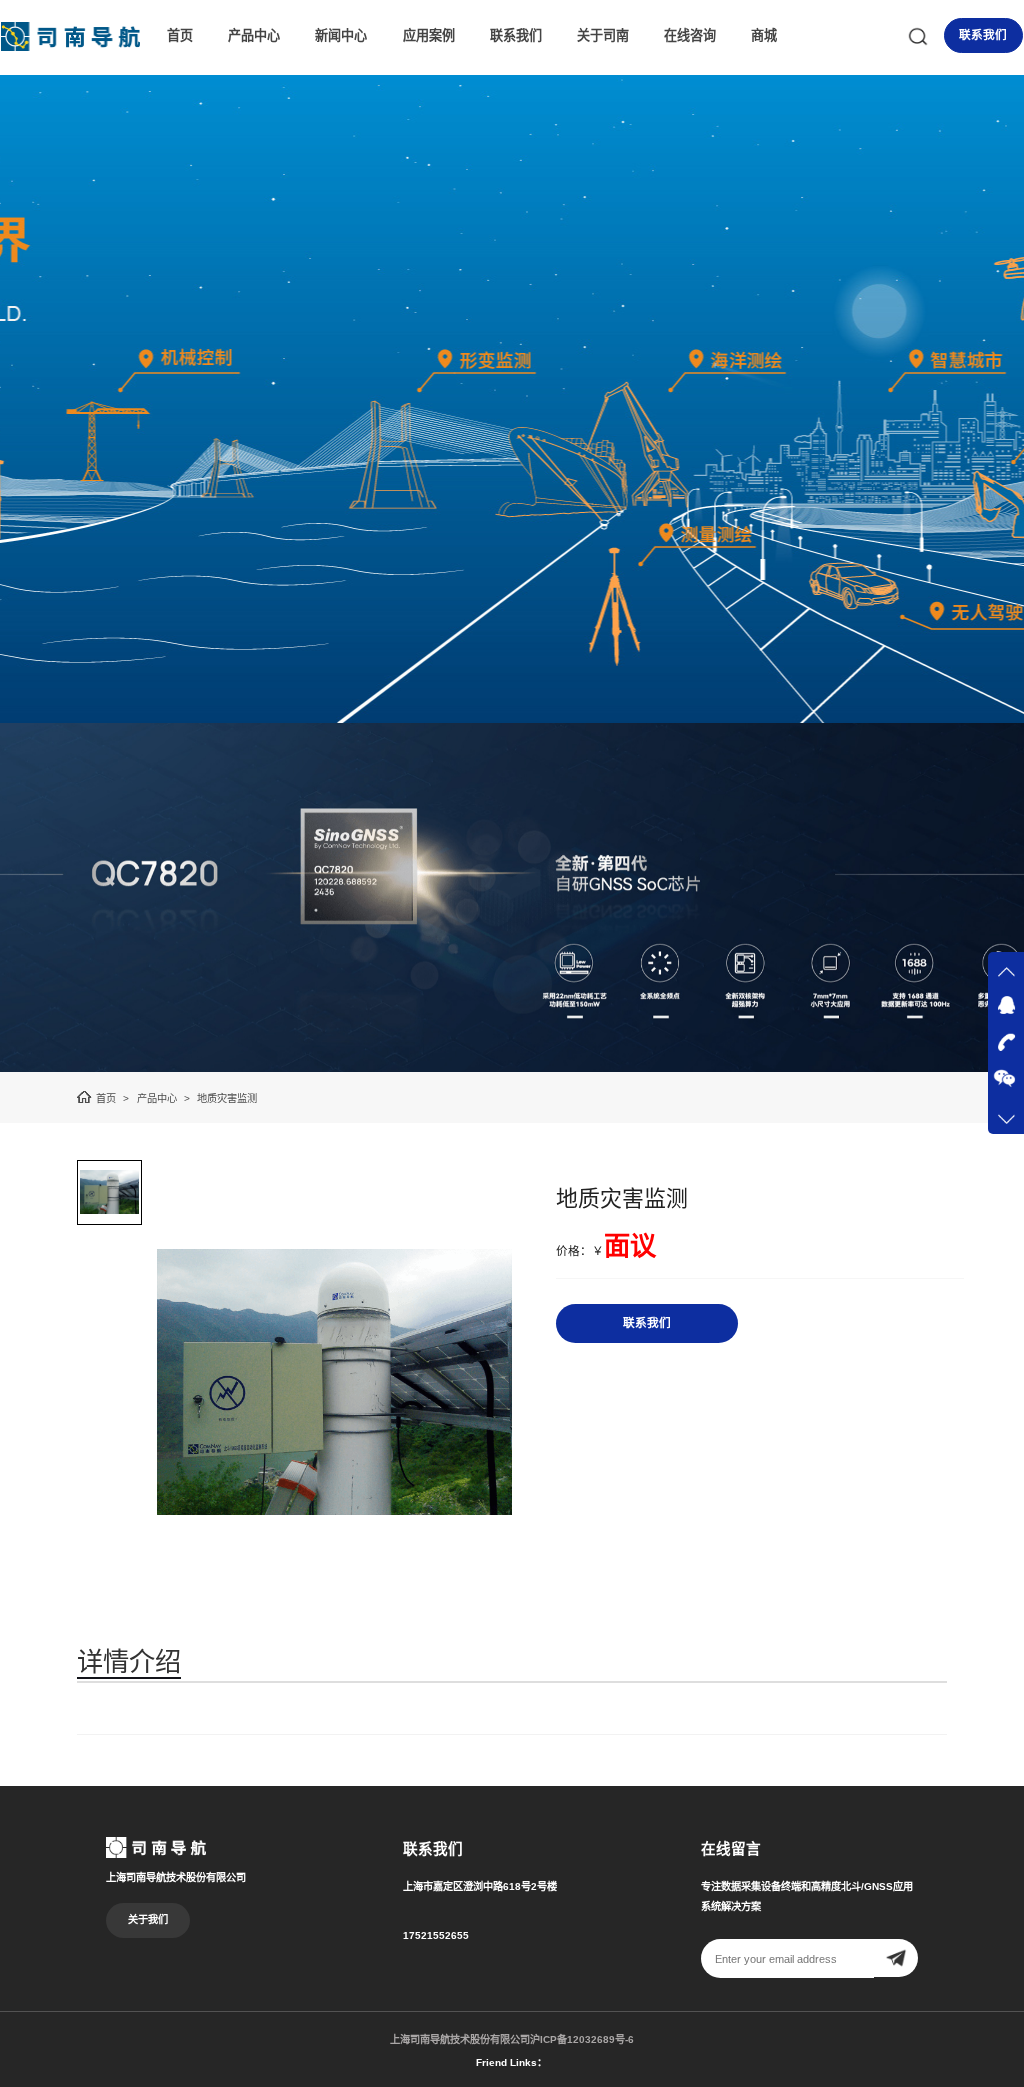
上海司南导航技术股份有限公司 (460, 2039)
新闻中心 (341, 35)
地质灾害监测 (227, 1098)
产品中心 (254, 35)
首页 (180, 35)
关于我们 (148, 1919)
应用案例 (429, 35)
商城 (764, 35)
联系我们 (516, 35)
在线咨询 (690, 35)
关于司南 (603, 35)
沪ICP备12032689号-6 (582, 2039)
